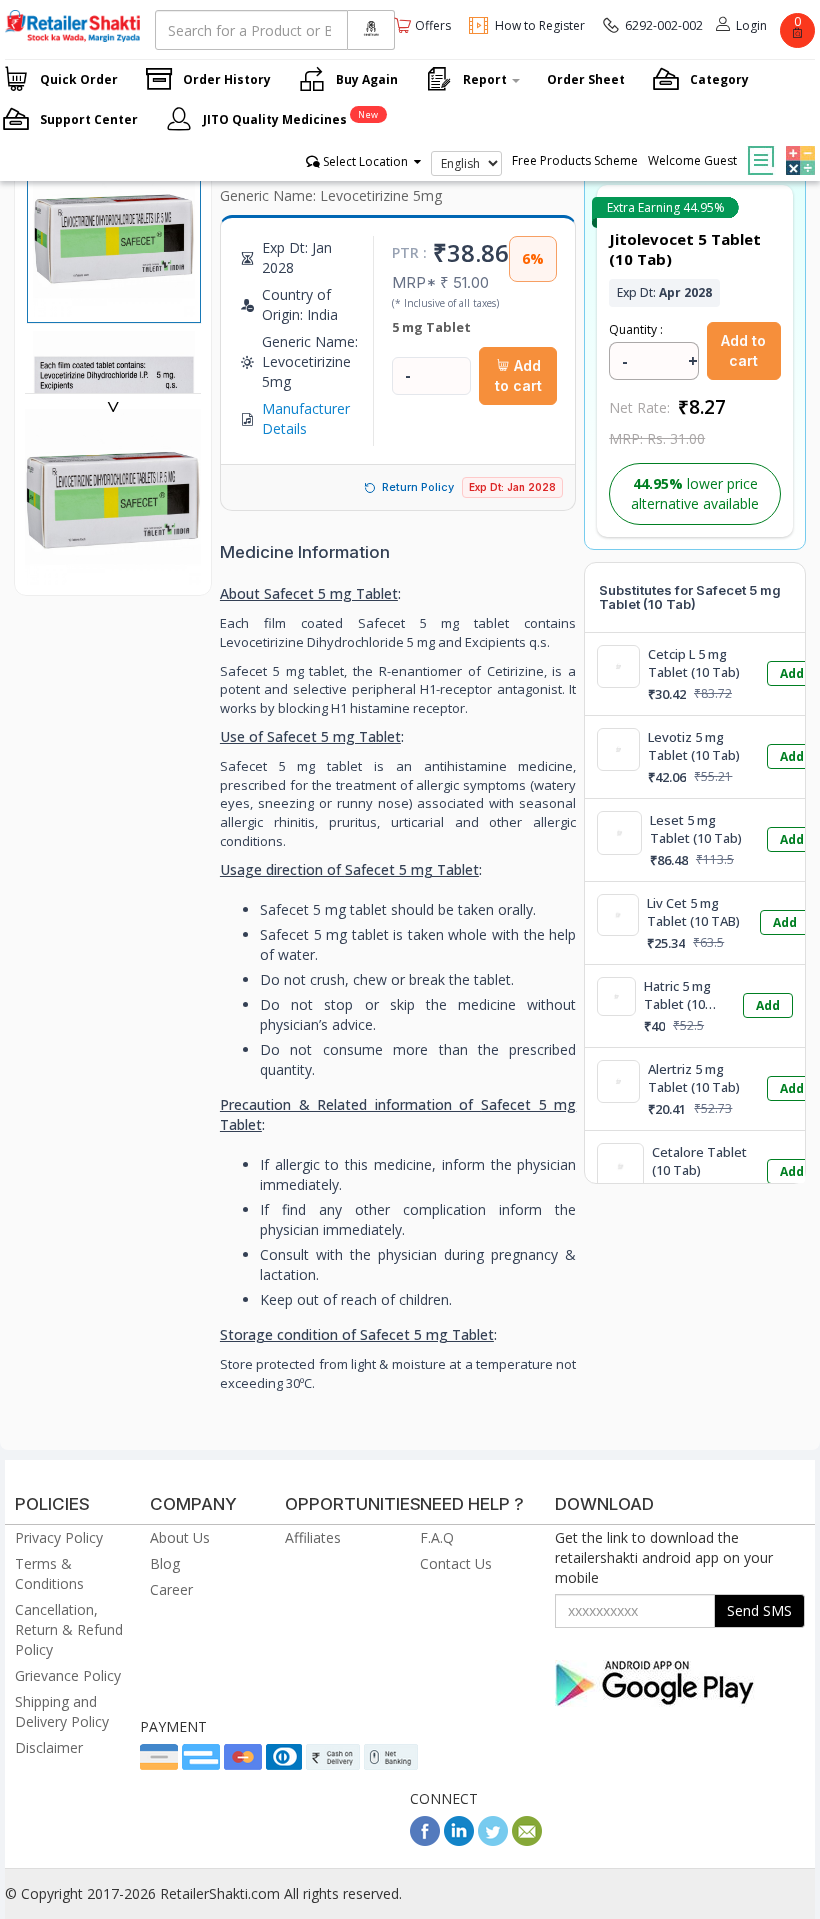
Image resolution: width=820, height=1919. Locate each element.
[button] (798, 146)
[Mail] (527, 1840)
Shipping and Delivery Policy (62, 1711)
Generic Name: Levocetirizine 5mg (331, 195)
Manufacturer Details (306, 418)
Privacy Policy (59, 1537)
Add (792, 673)
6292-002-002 (664, 25)
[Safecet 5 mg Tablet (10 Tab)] (113, 574)
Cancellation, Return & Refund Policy (69, 1629)
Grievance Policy (68, 1675)
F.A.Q (437, 1537)
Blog (165, 1563)
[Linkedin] (459, 1840)
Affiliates (313, 1537)
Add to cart (518, 375)
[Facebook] (425, 1840)
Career (171, 1589)
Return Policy (418, 487)
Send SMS (759, 1610)
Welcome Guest (692, 160)
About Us (180, 1537)
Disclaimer (49, 1747)
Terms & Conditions (49, 1573)
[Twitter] (493, 1840)
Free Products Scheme (575, 160)
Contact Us (456, 1563)
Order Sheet (586, 79)
